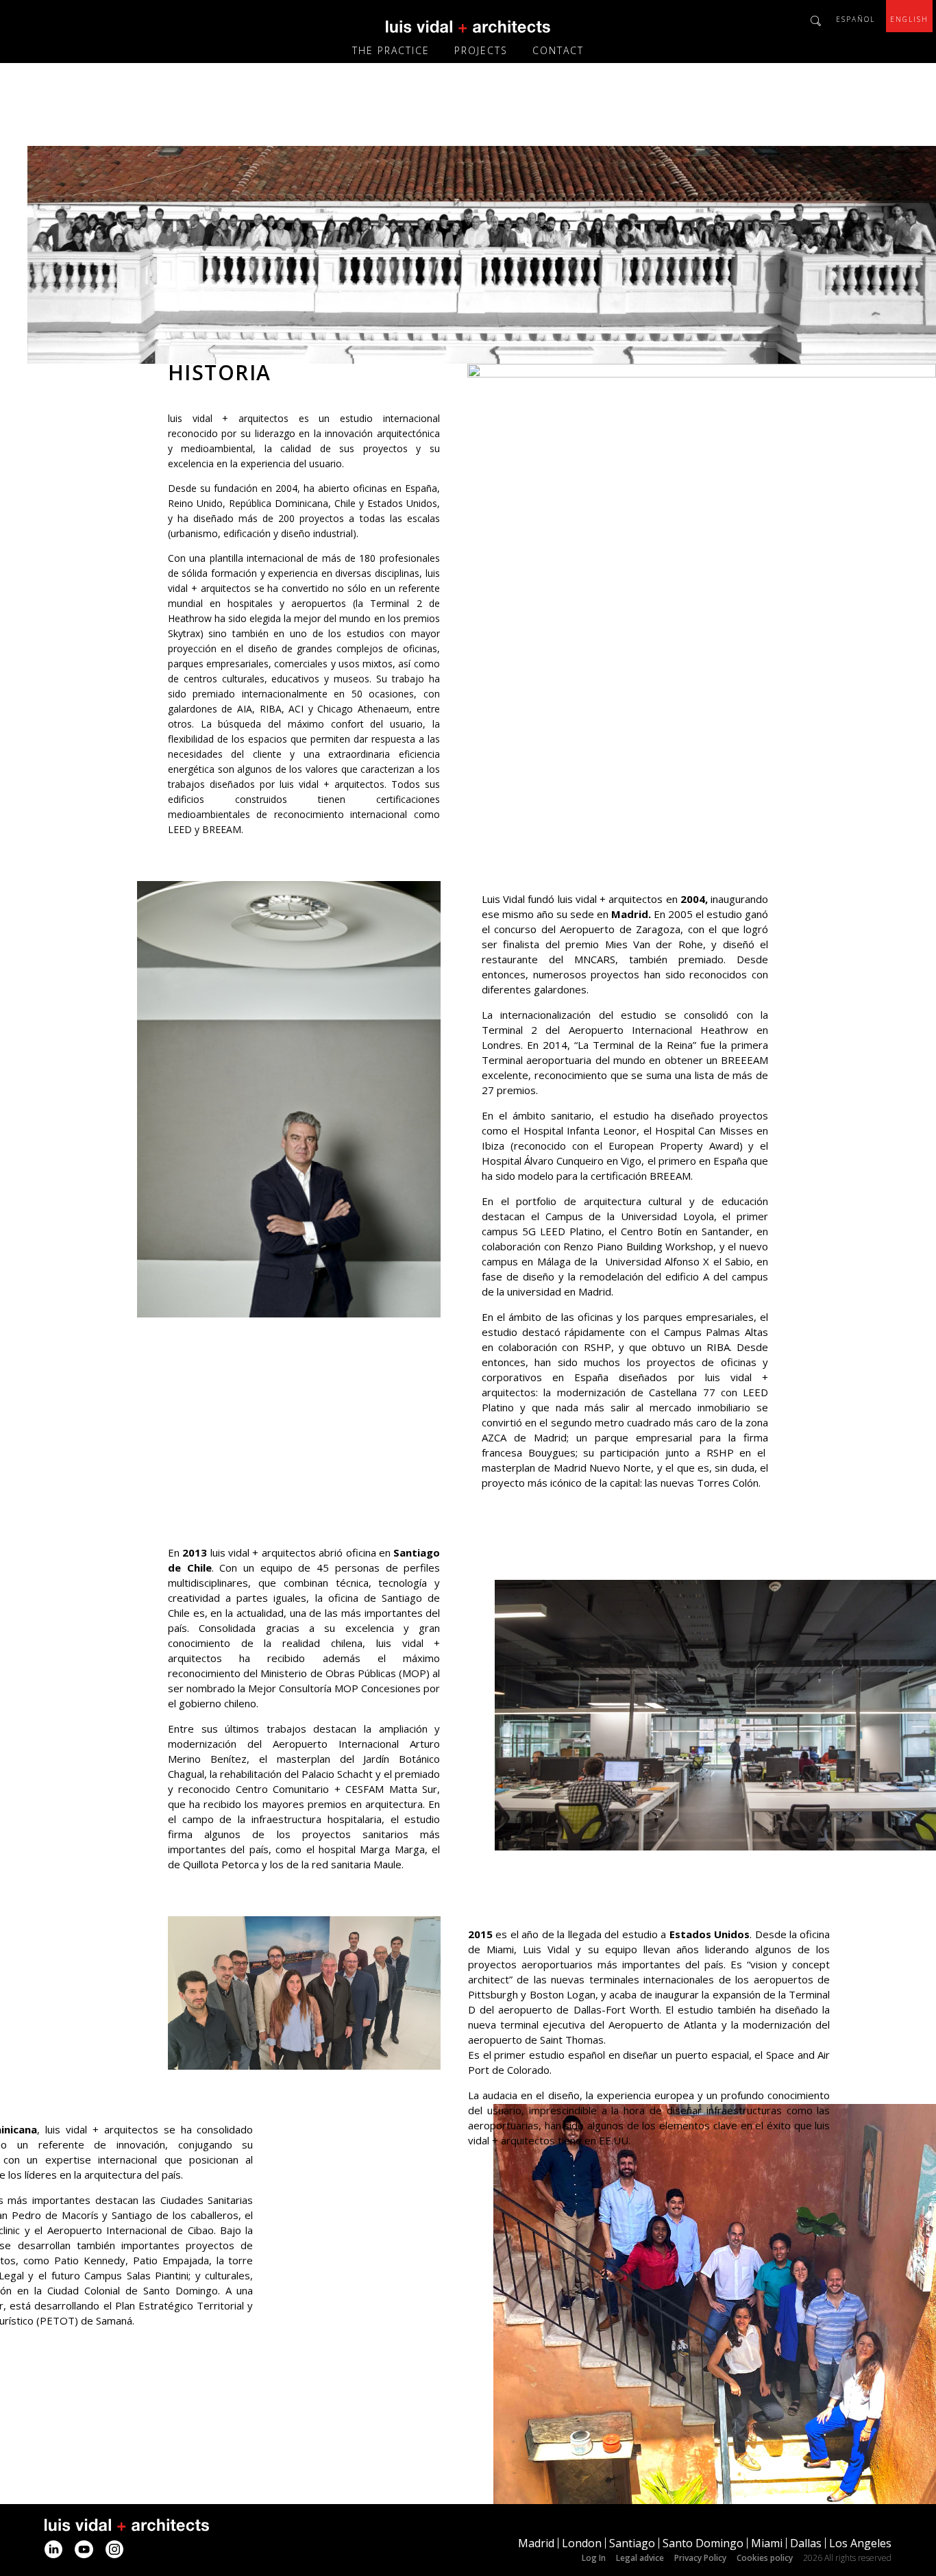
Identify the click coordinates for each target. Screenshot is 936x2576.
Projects (481, 50)
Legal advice (640, 2558)
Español (855, 19)
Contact (558, 50)
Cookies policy (765, 2558)
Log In (594, 2558)
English (909, 19)
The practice (391, 50)
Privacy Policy (700, 2558)
